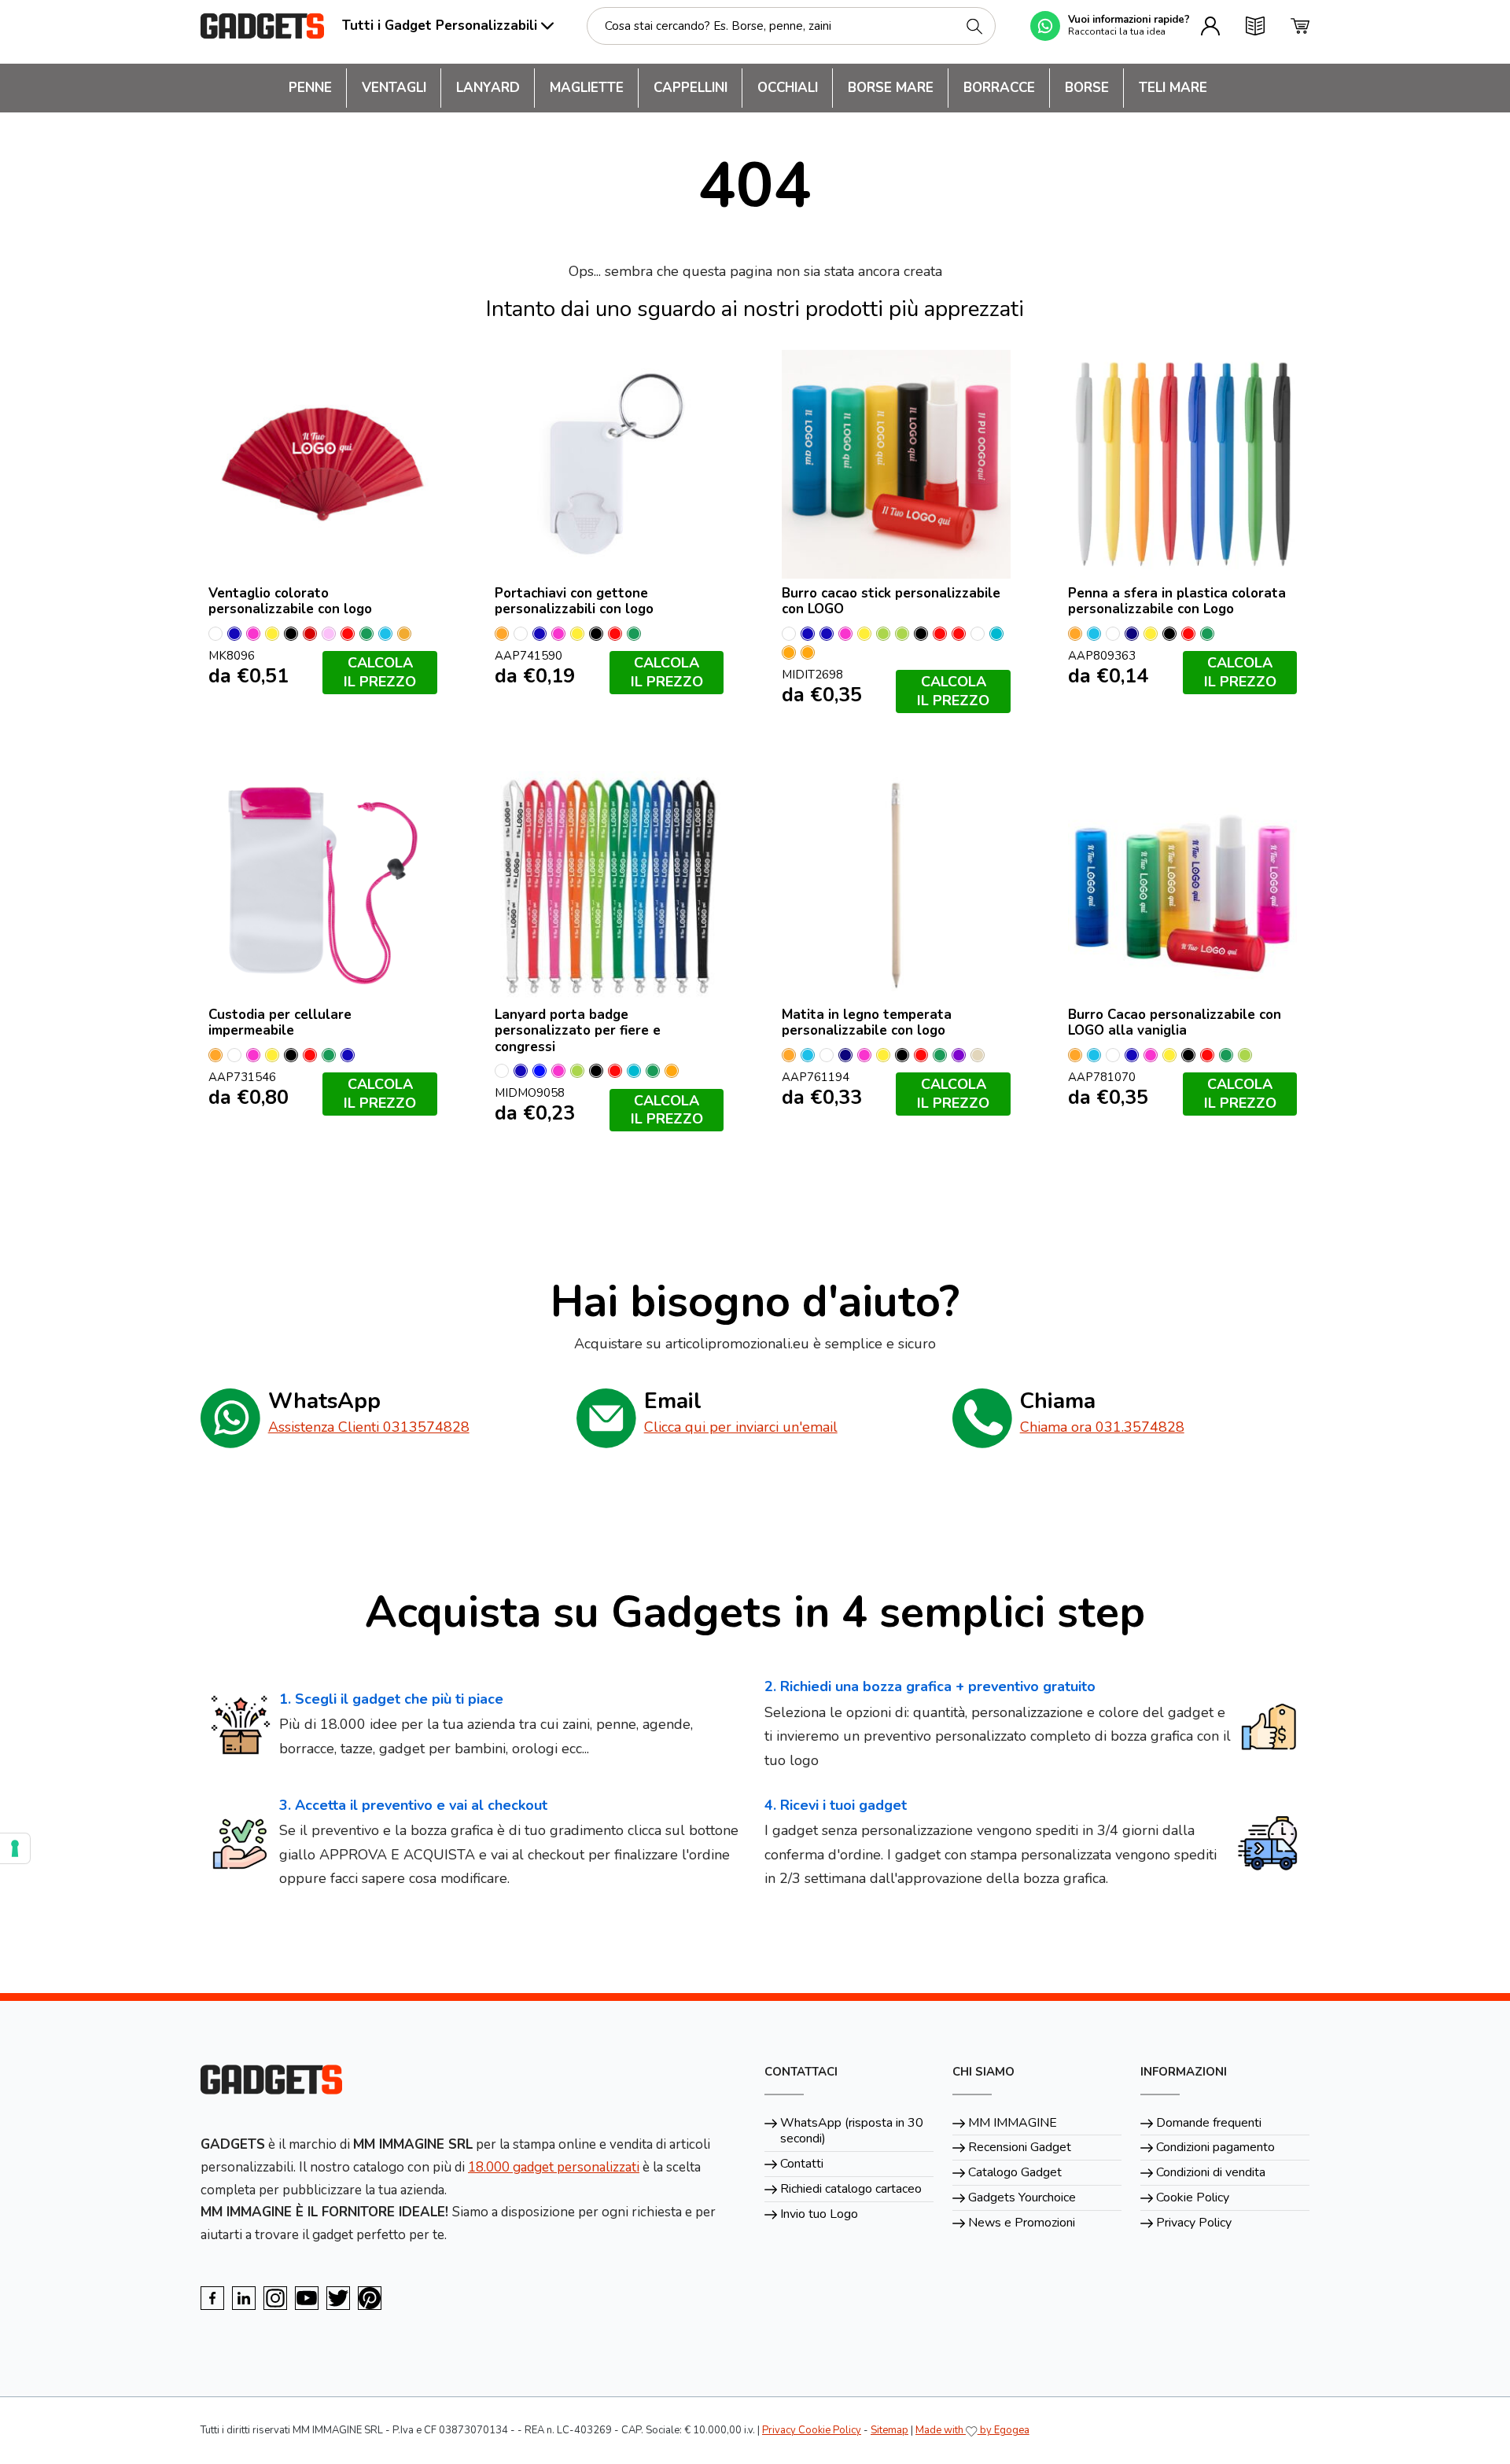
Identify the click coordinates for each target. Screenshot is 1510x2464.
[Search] (974, 26)
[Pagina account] (1210, 26)
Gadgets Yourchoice (1022, 2197)
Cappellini (691, 88)
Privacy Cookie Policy (812, 2430)
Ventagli (394, 88)
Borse (1087, 88)
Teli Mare (1173, 88)
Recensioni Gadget (1020, 2147)
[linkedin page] (244, 2298)
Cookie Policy (1193, 2197)
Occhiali (788, 88)
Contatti (802, 2164)
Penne (310, 88)
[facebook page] (212, 2298)
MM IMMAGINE (1013, 2123)
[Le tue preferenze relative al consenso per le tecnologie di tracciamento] (15, 1848)
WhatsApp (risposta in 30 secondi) (852, 2131)
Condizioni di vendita (1211, 2172)
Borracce (999, 88)
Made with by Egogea (972, 2430)
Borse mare (891, 88)
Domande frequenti (1209, 2123)
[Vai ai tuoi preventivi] (1255, 26)
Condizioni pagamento (1215, 2147)
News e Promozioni (1022, 2223)
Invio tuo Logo (819, 2214)
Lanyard (488, 88)
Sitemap (889, 2430)
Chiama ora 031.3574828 (1102, 1427)
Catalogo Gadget (1015, 2172)
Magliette (587, 88)
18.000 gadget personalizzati (554, 2167)
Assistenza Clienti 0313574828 (369, 1427)
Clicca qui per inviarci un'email (741, 1427)
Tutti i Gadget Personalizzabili (440, 26)
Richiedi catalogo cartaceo (851, 2189)
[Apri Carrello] (1300, 26)
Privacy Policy (1194, 2223)
